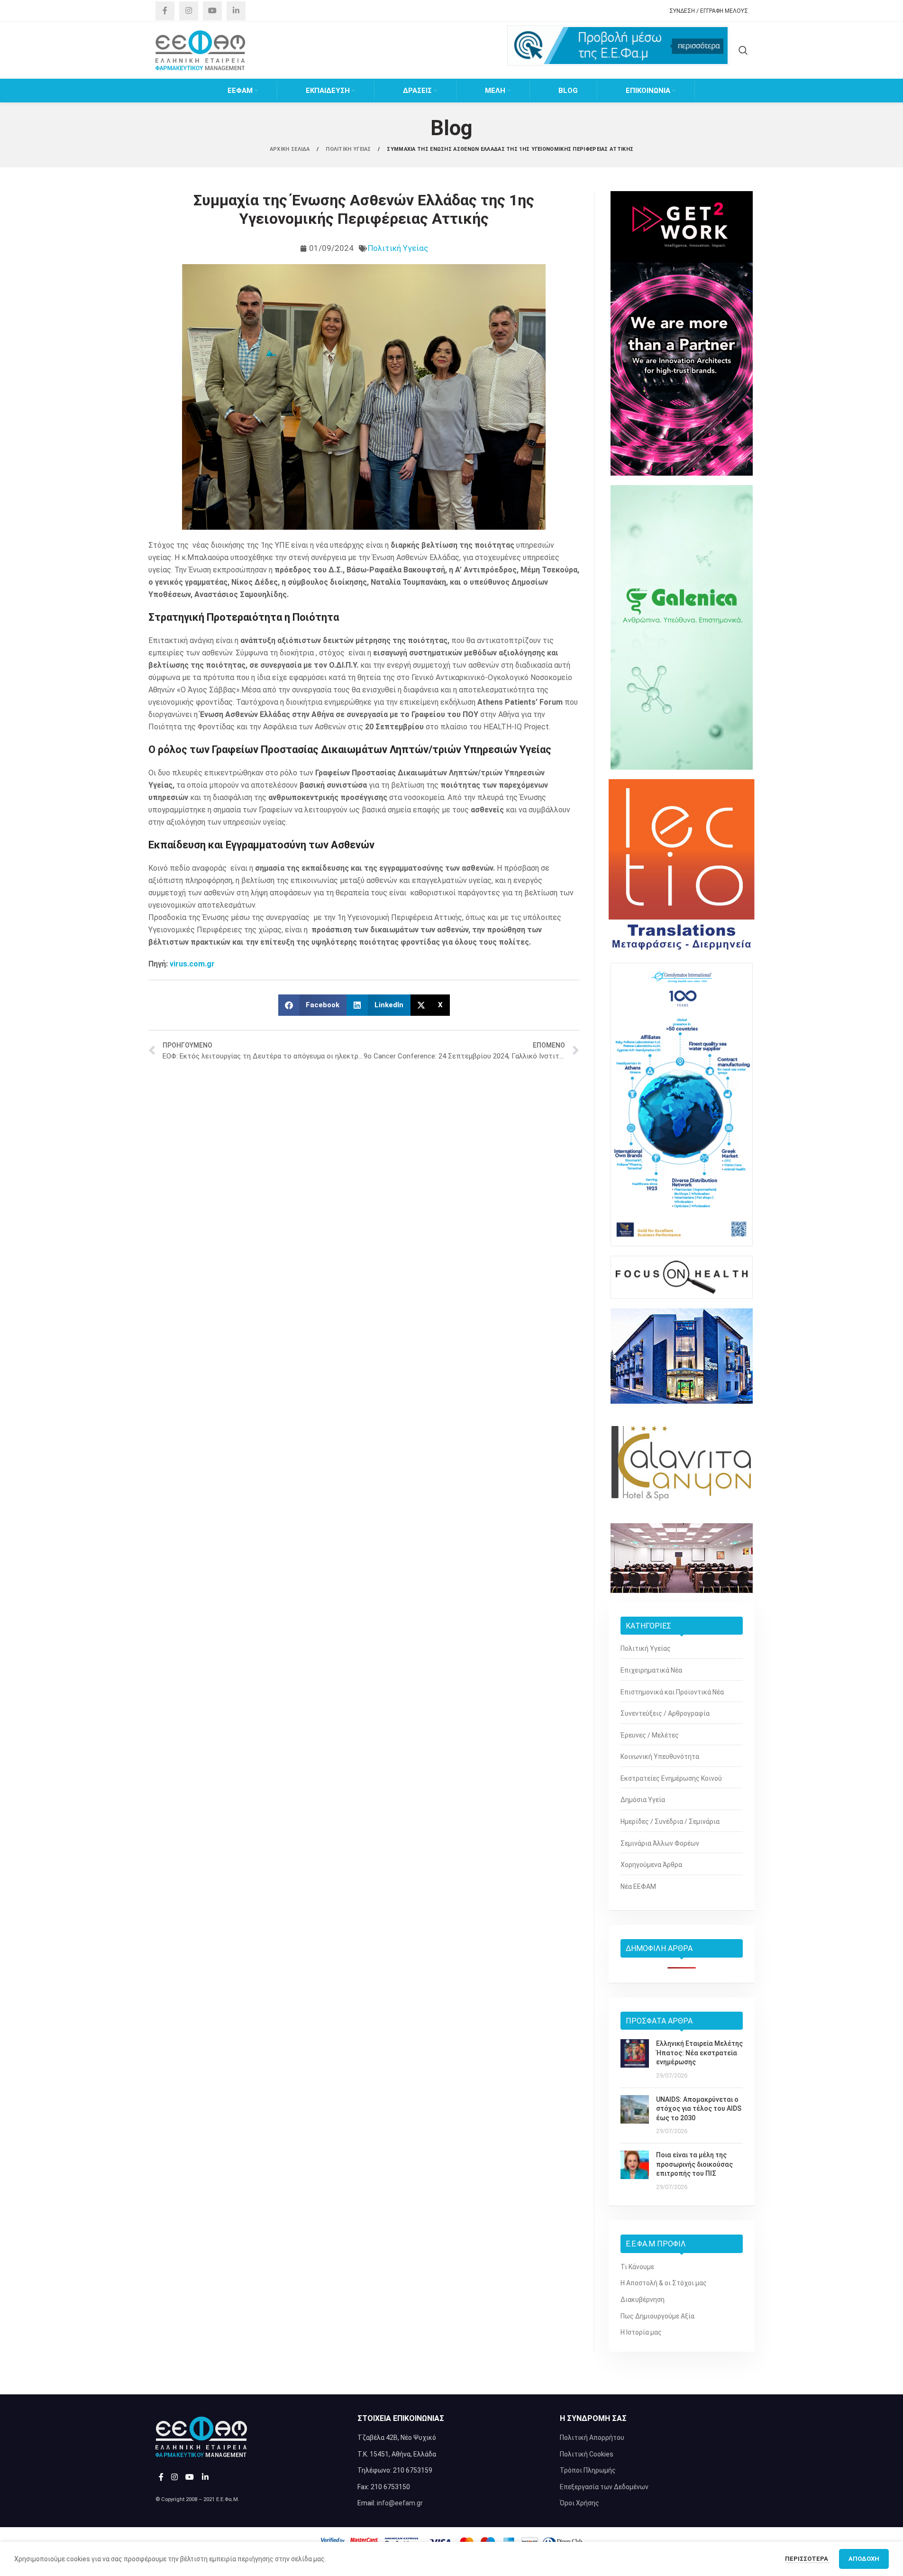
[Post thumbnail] (635, 2060)
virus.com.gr (192, 964)
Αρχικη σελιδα (291, 149)
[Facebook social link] (165, 11)
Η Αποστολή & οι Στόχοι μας (664, 2283)
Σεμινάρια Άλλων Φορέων (660, 1843)
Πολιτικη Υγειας (349, 149)
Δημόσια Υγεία (643, 1800)
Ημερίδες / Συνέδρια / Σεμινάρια (670, 1822)
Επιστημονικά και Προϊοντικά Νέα (672, 1692)
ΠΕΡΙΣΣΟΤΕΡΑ (807, 2559)
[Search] (743, 50)
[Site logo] (201, 50)
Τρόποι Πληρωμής (588, 2470)
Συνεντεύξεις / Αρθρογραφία (665, 1713)
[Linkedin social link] (236, 11)
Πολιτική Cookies (587, 2454)
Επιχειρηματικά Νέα (651, 1670)
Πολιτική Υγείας (398, 248)
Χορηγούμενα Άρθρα (651, 1865)
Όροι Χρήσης (579, 2503)
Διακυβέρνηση (643, 2300)
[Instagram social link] (189, 11)
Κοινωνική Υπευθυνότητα (660, 1757)
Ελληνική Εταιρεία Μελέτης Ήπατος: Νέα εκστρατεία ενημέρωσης (699, 2053)
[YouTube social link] (212, 11)
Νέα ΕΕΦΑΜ (638, 1886)
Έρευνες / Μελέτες (650, 1735)
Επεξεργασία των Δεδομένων (604, 2487)
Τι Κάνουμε (637, 2267)
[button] (313, 1005)
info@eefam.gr (400, 2503)
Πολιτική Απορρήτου (592, 2438)
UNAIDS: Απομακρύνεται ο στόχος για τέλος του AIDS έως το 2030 (699, 2109)
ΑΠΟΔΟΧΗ (864, 2559)
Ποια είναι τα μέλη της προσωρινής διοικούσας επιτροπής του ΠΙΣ (694, 2164)
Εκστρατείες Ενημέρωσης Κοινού (671, 1778)
